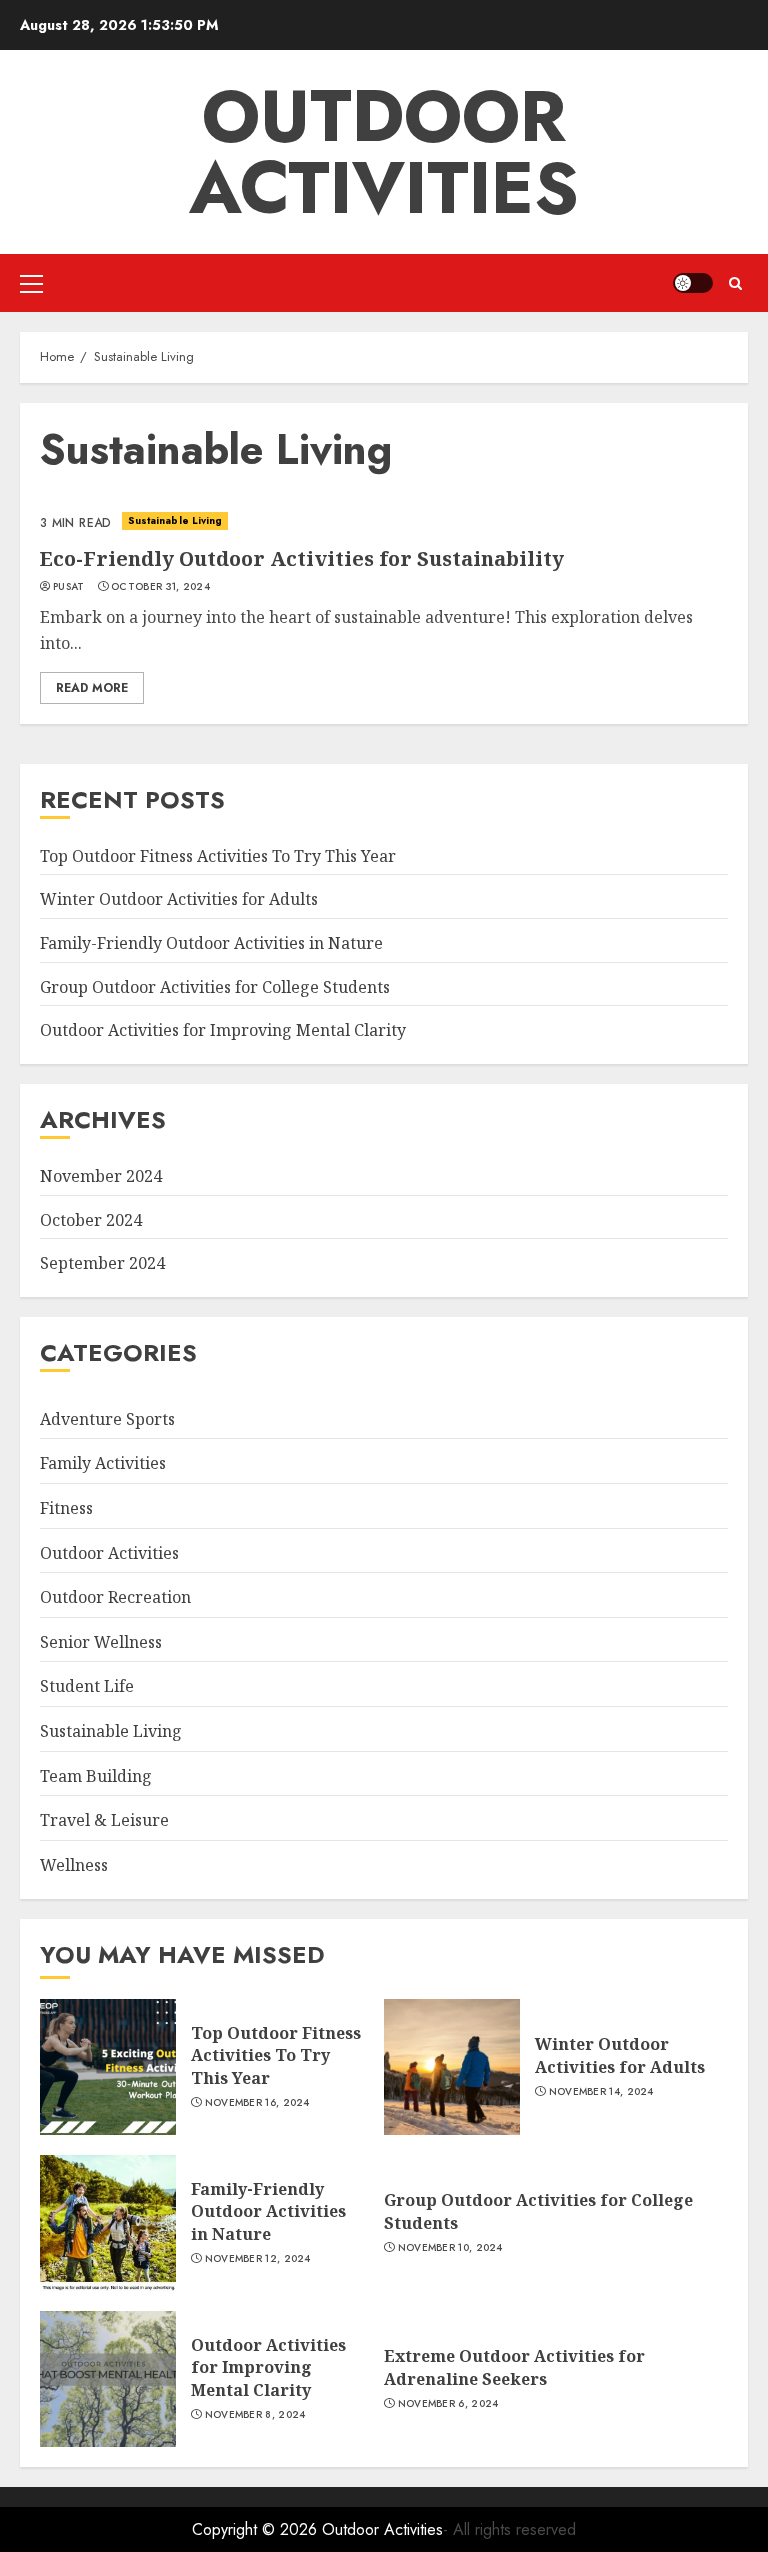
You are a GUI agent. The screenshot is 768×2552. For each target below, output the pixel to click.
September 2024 (102, 1263)
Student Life (87, 1686)
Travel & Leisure (104, 1820)
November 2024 (101, 1176)
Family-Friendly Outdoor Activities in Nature (211, 943)
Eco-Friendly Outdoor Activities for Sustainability (302, 558)
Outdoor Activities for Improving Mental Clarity (223, 1030)
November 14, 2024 (601, 2092)
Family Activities (103, 1463)
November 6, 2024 (448, 2404)
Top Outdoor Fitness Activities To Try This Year (218, 856)
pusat (69, 587)
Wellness (74, 1865)
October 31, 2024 (160, 587)
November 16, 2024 (257, 2103)
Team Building (96, 1776)
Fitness (66, 1508)
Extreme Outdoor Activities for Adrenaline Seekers (514, 2367)
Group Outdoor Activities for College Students (215, 987)
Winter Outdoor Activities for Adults (179, 899)
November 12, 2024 (258, 2259)
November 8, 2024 (255, 2415)
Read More (92, 688)
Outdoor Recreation (115, 1597)
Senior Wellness (101, 1642)
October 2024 (91, 1220)
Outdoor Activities (384, 152)
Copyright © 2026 (257, 2529)
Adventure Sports (107, 1419)
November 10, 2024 (450, 2248)
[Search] (735, 283)
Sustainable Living (175, 520)
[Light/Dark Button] (693, 283)
